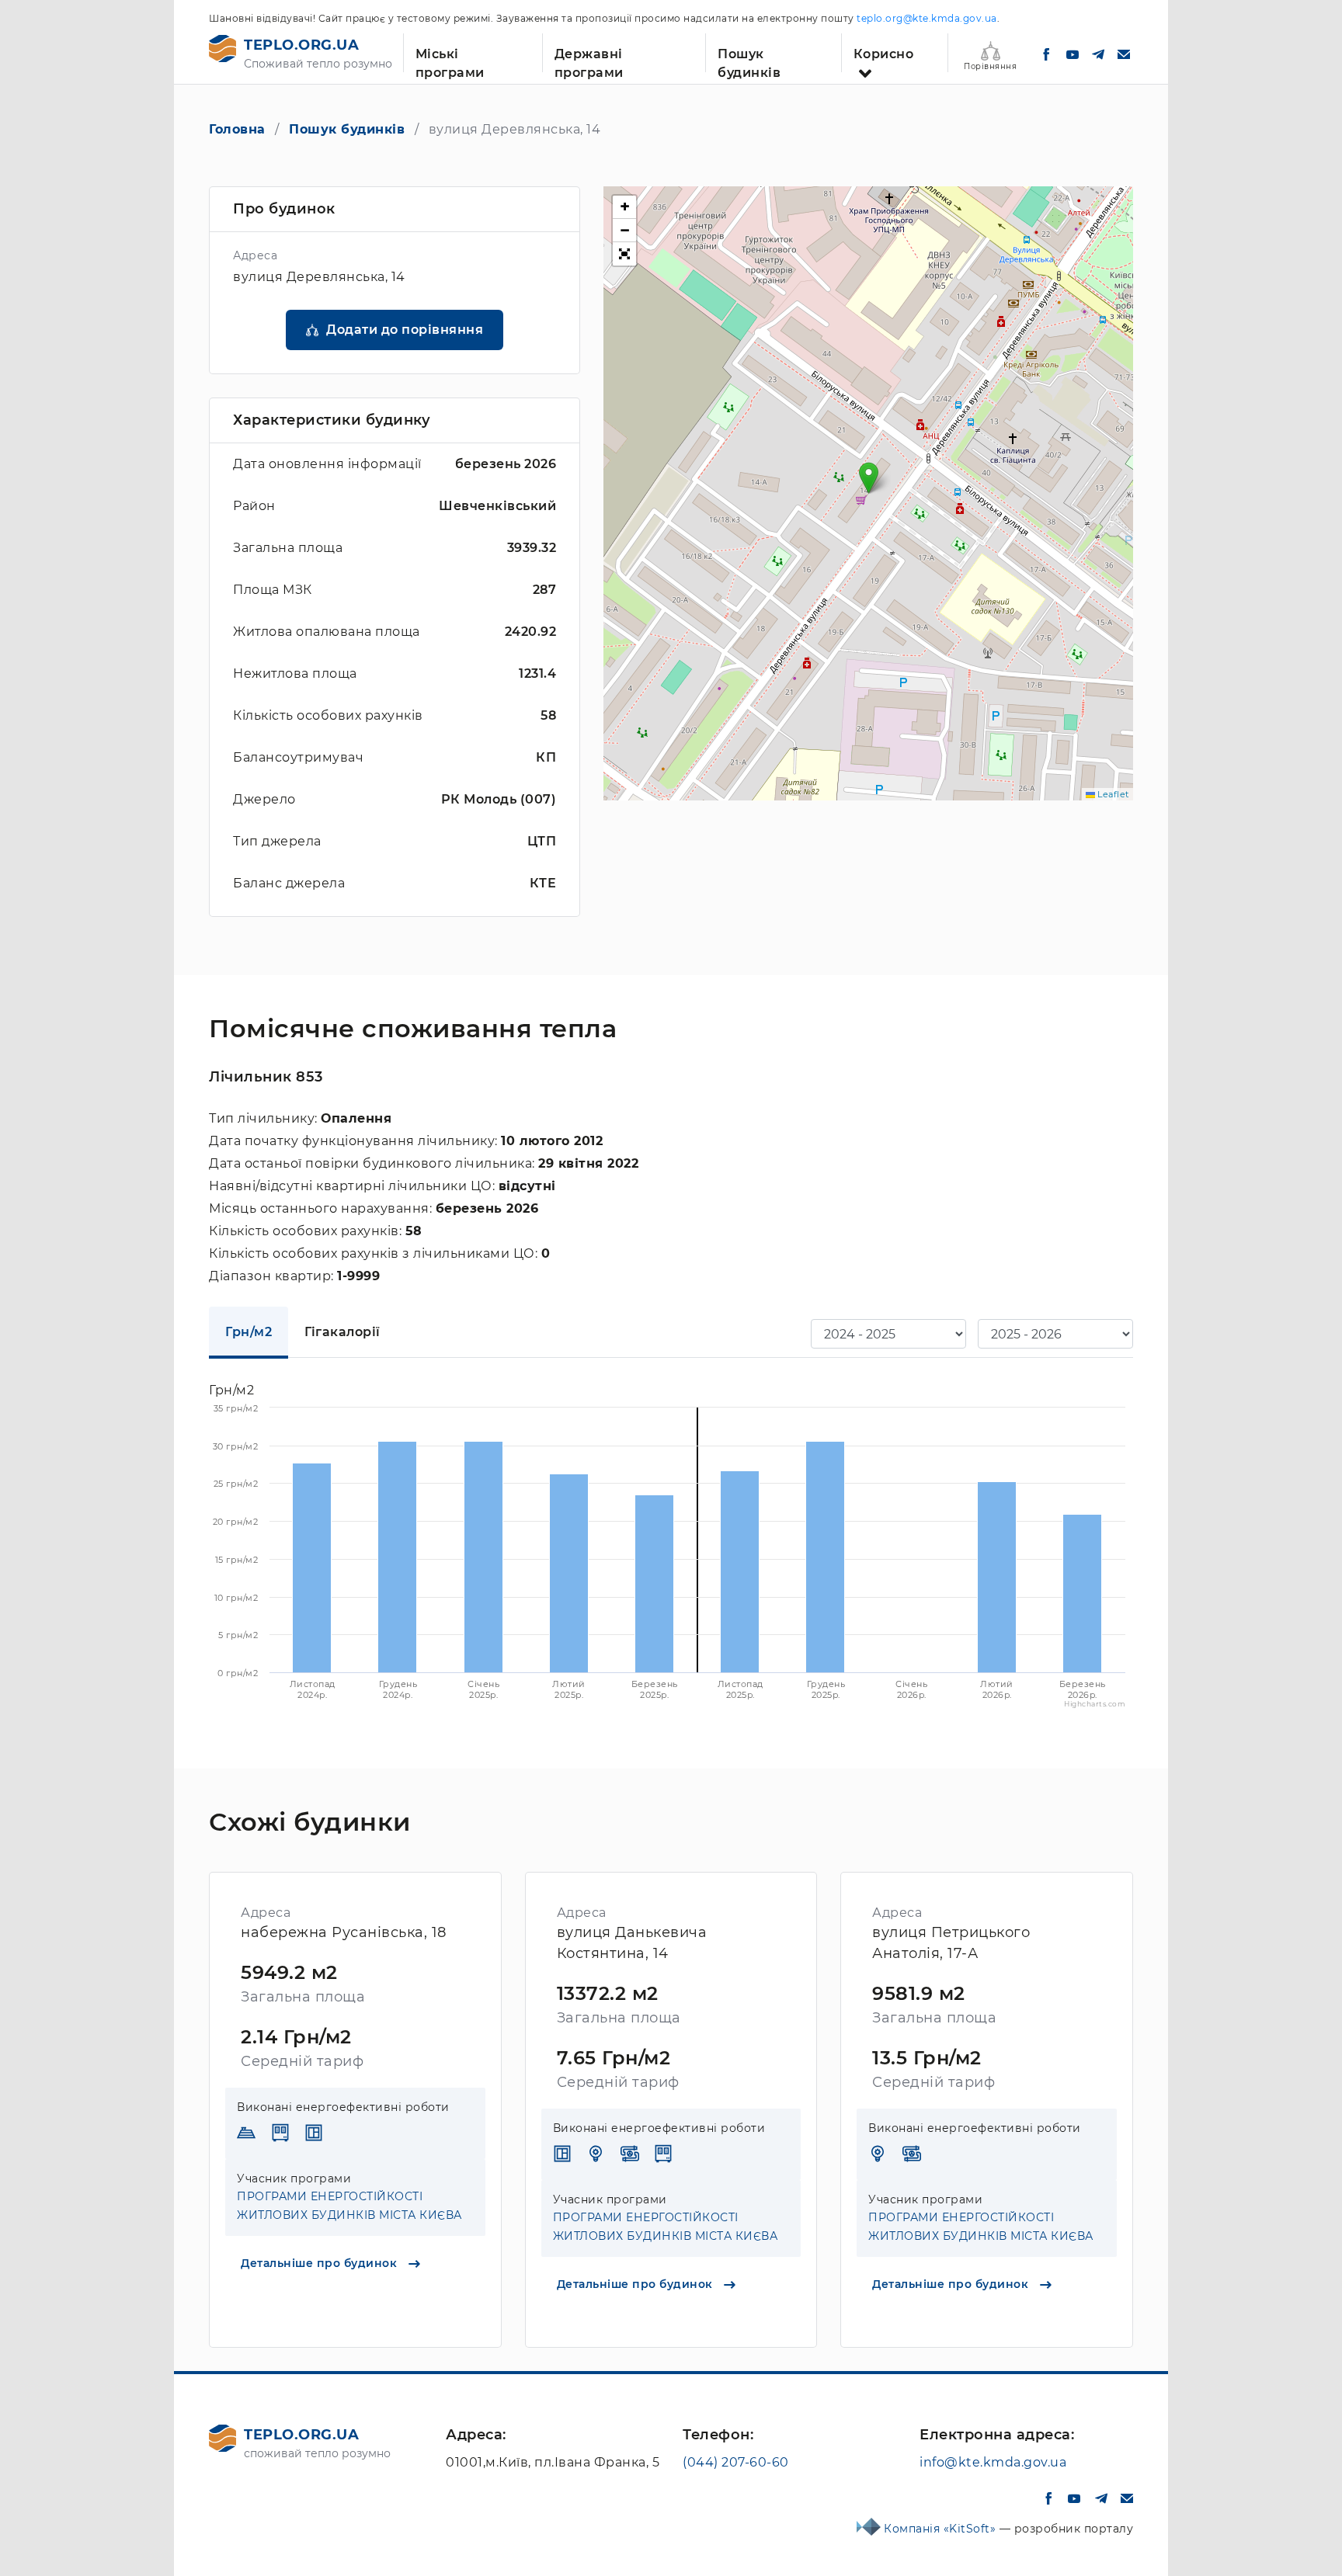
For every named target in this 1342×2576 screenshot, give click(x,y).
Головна (237, 129)
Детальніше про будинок (321, 2263)
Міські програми (450, 59)
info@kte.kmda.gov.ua (993, 2462)
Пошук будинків (749, 59)
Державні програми (589, 59)
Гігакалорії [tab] (342, 1332)
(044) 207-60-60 (736, 2462)
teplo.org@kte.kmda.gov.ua (927, 18)
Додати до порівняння (405, 330)
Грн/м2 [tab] (249, 1332)
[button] (869, 478)
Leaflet (1112, 794)
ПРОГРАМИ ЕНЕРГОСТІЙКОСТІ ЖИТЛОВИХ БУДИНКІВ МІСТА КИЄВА (349, 2206)
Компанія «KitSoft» (942, 2529)
